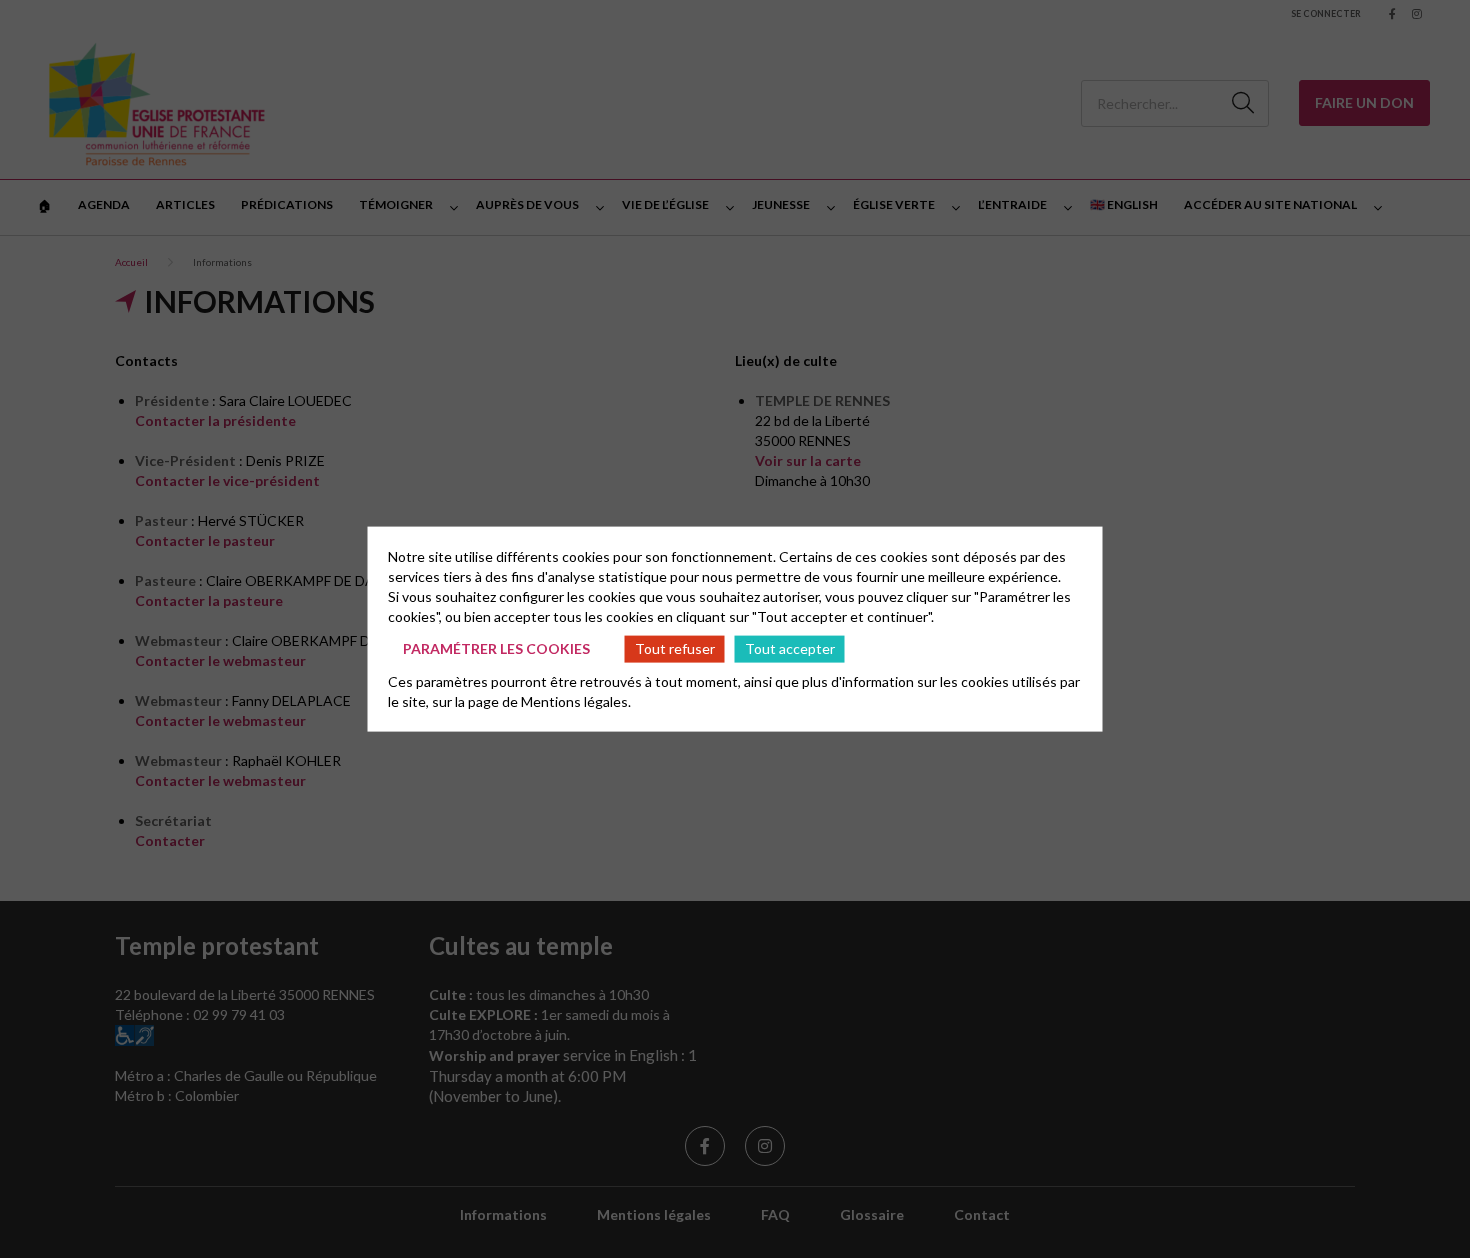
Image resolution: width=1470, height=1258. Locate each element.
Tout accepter (790, 648)
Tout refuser (675, 648)
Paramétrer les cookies (496, 648)
